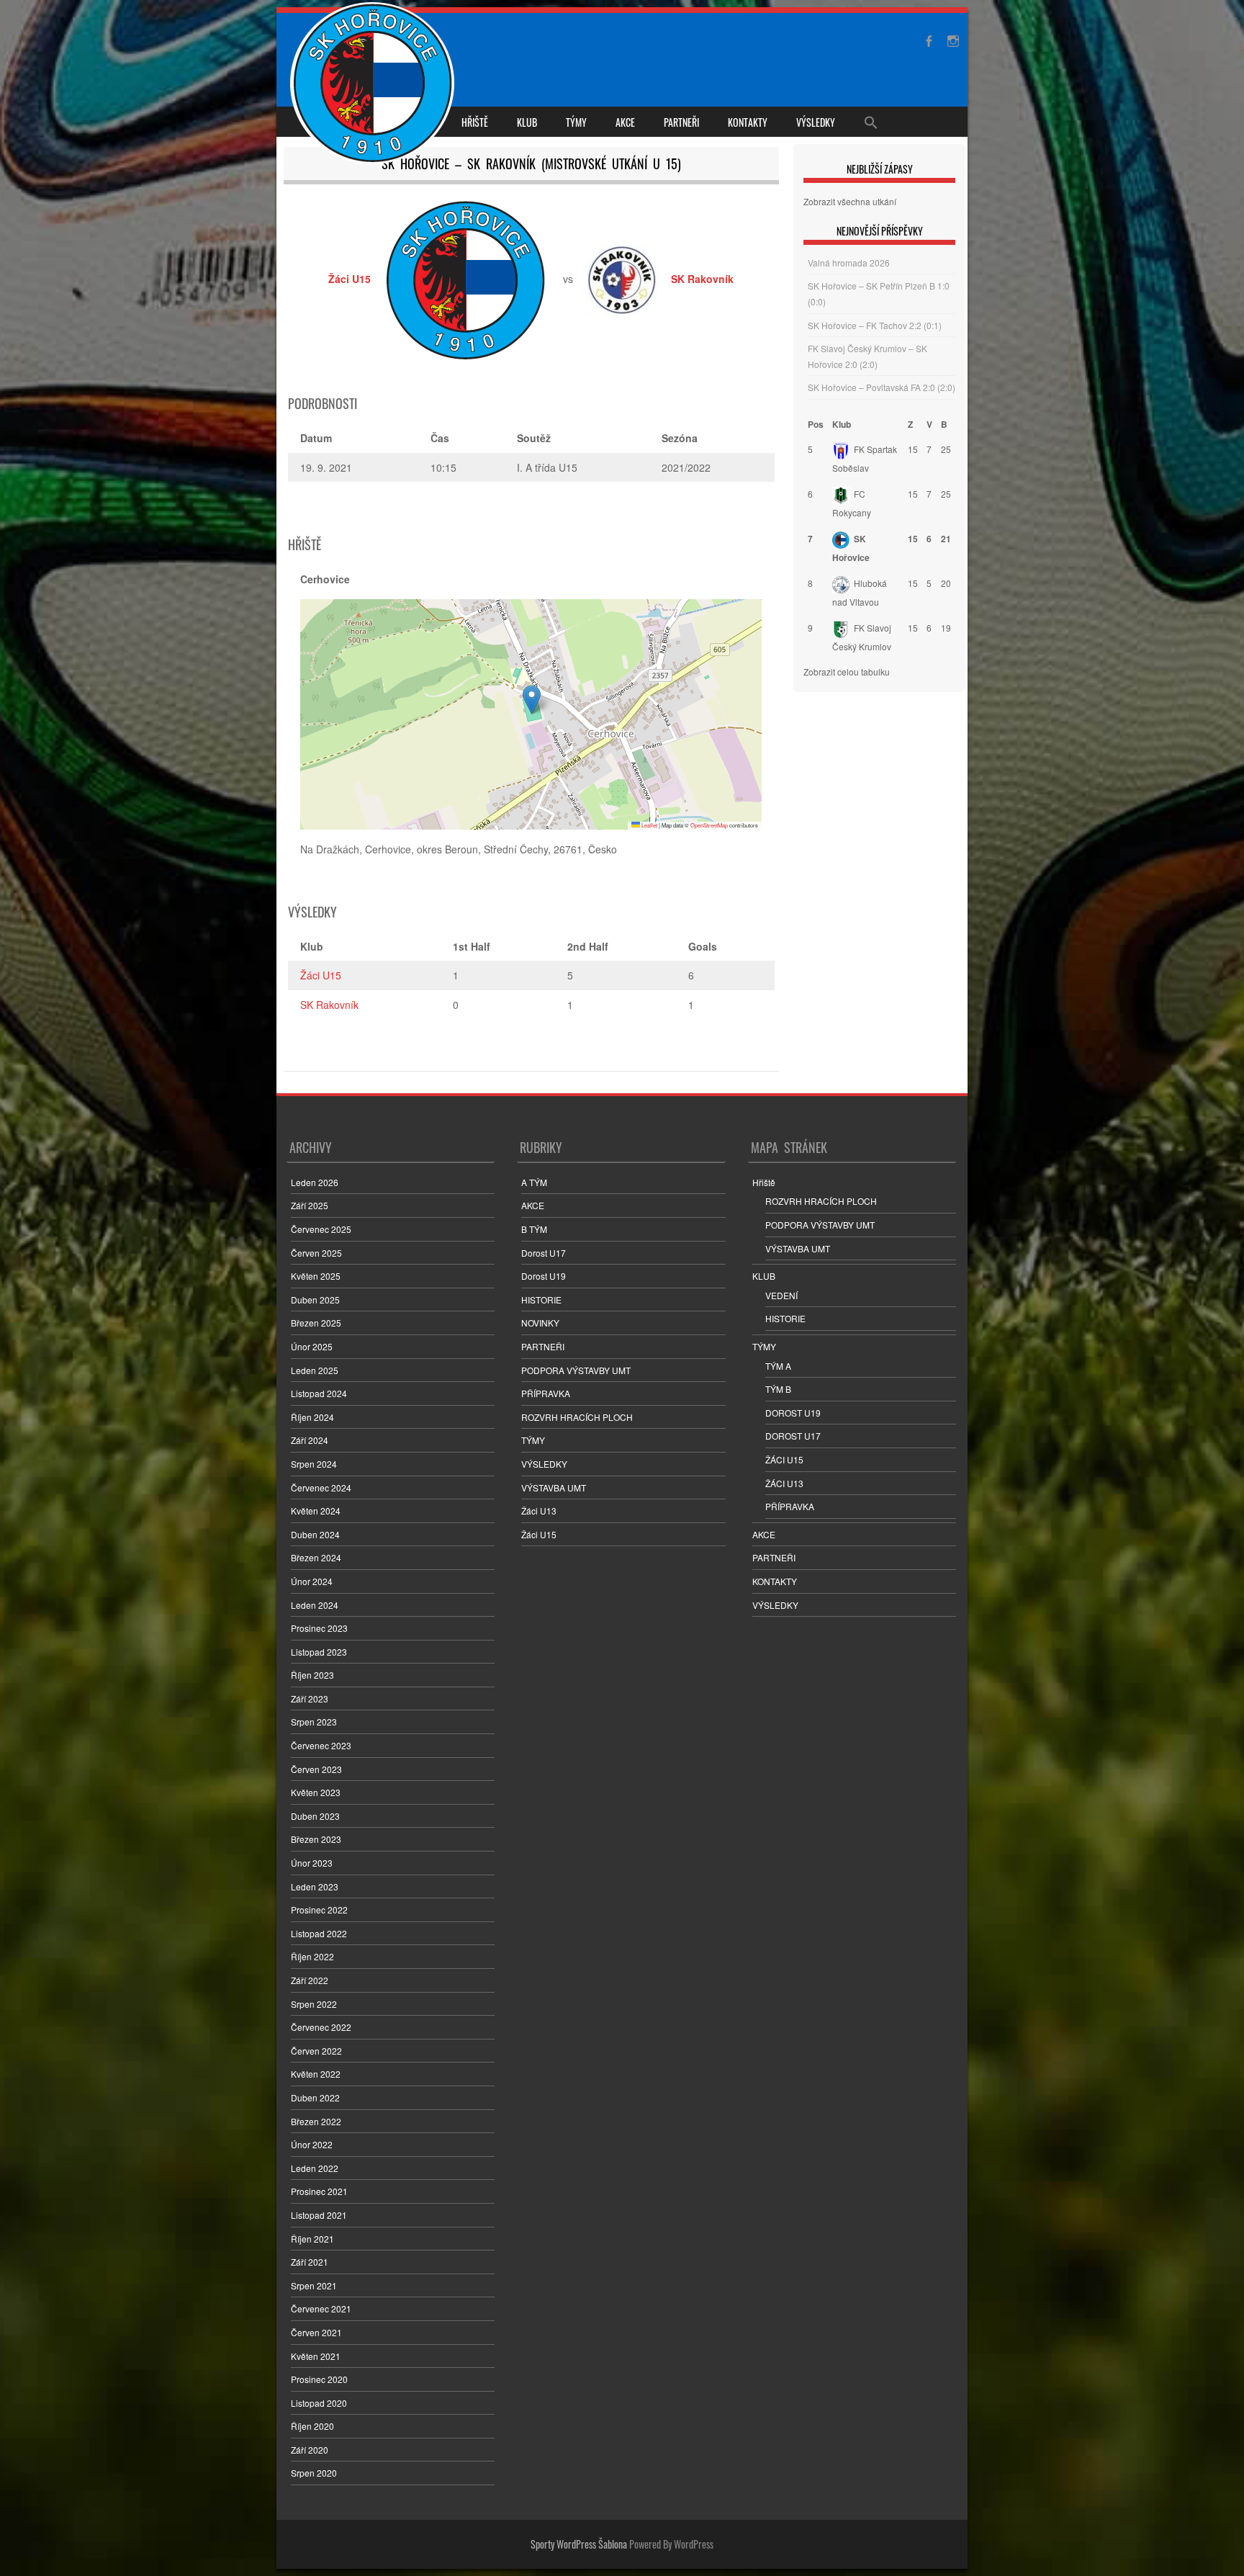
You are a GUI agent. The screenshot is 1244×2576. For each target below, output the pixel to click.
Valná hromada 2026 (849, 262)
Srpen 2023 (314, 1722)
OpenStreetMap (709, 825)
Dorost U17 (544, 1253)
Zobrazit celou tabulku (847, 672)
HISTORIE (541, 1300)
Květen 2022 (316, 2074)
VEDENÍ (781, 1295)
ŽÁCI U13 (784, 1483)
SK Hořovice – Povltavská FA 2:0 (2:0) (882, 387)
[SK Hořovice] (374, 85)
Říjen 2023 (312, 1675)
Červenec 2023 (321, 1745)
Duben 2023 (315, 1816)
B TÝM (534, 1229)
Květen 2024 (316, 1511)
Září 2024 (310, 1440)
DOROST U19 (793, 1413)
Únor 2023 (312, 1863)
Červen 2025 (316, 1253)
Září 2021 (310, 2262)
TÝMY (576, 122)
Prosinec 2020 (319, 2379)
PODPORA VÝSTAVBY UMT (576, 1370)
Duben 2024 (315, 1534)
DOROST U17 (793, 1436)
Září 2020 (310, 2450)
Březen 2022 (316, 2121)
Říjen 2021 (312, 2239)
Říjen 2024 (312, 1417)
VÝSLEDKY (816, 122)
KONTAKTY (748, 122)
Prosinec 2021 (319, 2191)
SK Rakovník (329, 1005)
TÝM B (778, 1389)
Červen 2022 (316, 2051)
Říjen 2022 (312, 1956)
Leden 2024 (315, 1605)
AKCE (625, 122)
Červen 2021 (316, 2332)
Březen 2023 (316, 1839)
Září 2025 (310, 1205)
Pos (816, 424)
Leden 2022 (315, 2168)
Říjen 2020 (312, 2426)
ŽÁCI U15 (784, 1459)
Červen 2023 (316, 1769)
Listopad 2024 (319, 1393)
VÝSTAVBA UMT (554, 1487)
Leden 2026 (315, 1182)
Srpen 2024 (314, 1464)
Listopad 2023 (319, 1652)
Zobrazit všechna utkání (850, 201)
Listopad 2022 (319, 1933)
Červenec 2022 (321, 2027)
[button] (532, 700)
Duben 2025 (315, 1300)
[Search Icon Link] (871, 122)
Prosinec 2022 (319, 1909)
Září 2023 (310, 1698)
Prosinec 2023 (319, 1628)
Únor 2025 (312, 1346)
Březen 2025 (316, 1323)
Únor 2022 (312, 2144)
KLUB (527, 122)
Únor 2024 (312, 1581)
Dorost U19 (544, 1276)
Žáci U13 (539, 1511)
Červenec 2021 (321, 2308)
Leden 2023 (315, 1886)
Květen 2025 (316, 1276)
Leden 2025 (315, 1370)
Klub (842, 424)
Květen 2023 (316, 1792)
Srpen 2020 (314, 2473)
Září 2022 (310, 1980)
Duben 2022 (315, 2097)
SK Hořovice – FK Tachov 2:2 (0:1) (875, 325)
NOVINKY (540, 1323)
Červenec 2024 (321, 1487)
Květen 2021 (316, 2356)
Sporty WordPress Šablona (579, 2544)
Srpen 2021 (314, 2285)
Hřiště (475, 122)
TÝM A (778, 1366)
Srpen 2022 (314, 2004)
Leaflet (649, 825)
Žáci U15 (321, 975)
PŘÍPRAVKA (546, 1393)
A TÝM (534, 1182)
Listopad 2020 (319, 2403)
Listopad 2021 (319, 2215)
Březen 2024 (316, 1557)
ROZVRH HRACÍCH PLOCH (577, 1417)
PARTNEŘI (681, 122)
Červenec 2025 (321, 1229)
